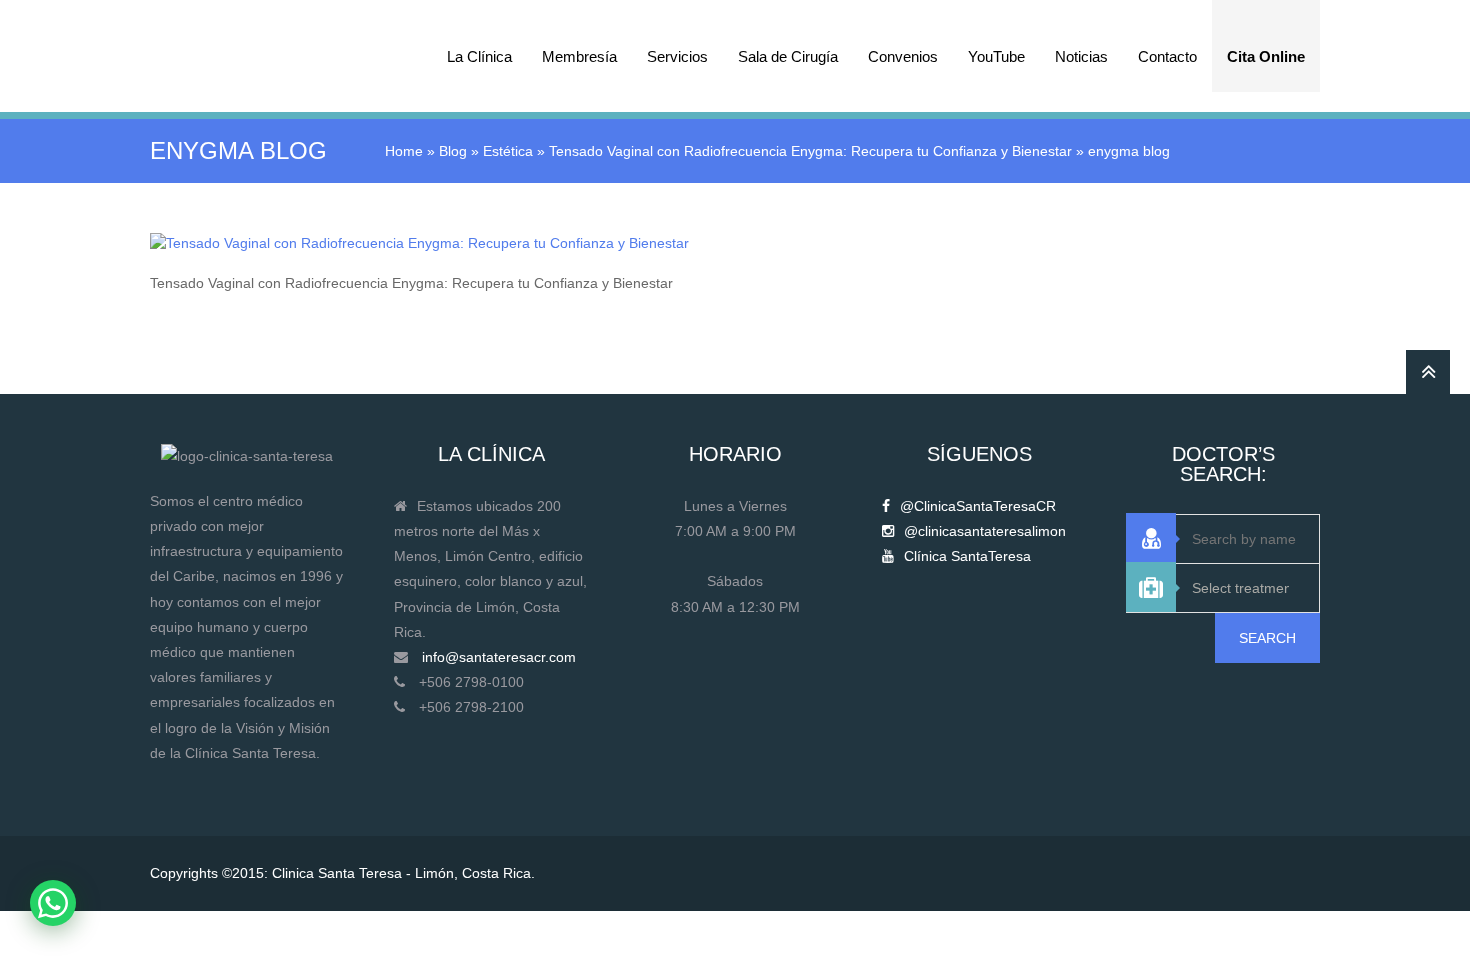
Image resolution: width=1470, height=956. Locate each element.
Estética (508, 151)
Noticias (1081, 56)
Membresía (579, 56)
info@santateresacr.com (499, 657)
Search (1267, 638)
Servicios (677, 56)
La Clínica (479, 56)
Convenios (903, 56)
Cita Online (1266, 56)
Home (404, 151)
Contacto (1167, 56)
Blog (453, 151)
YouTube (996, 56)
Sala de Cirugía (788, 56)
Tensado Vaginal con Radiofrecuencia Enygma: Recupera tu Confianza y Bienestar (810, 151)
